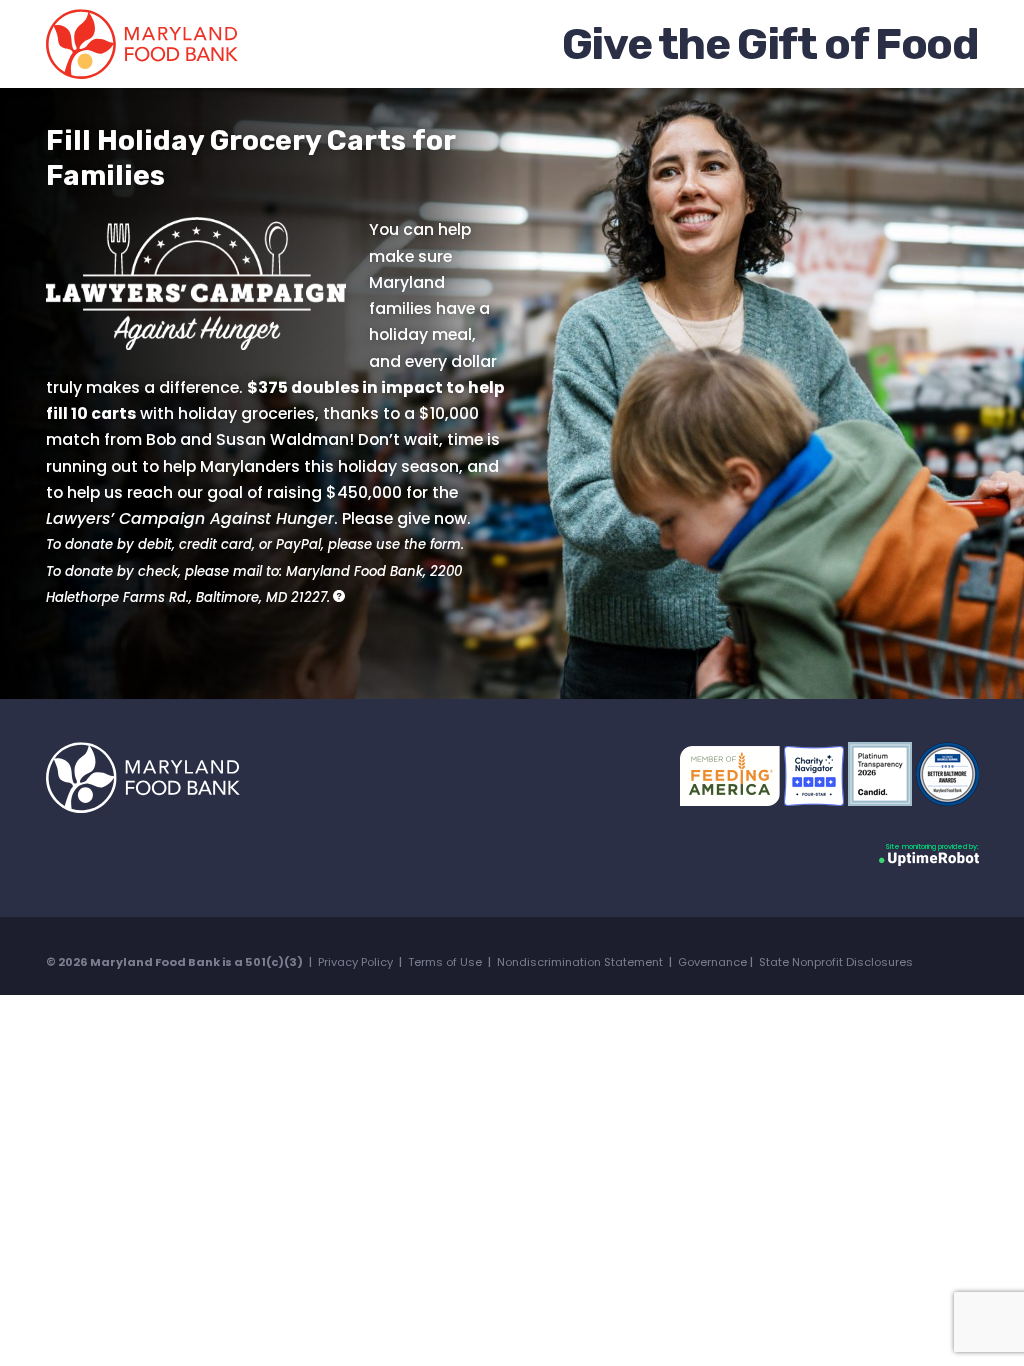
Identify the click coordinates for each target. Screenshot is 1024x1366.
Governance (712, 962)
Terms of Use (445, 962)
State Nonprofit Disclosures (836, 962)
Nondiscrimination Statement (580, 962)
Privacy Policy (355, 962)
